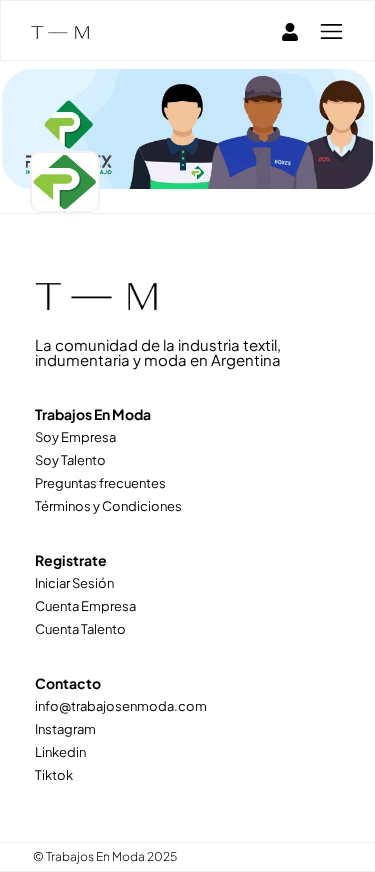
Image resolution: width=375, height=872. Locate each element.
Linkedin (60, 752)
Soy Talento (70, 460)
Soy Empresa (75, 437)
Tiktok (54, 775)
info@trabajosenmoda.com (121, 706)
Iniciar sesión (74, 583)
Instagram (65, 729)
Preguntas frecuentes (100, 483)
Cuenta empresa (85, 606)
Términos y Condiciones (108, 506)
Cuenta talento (80, 629)
